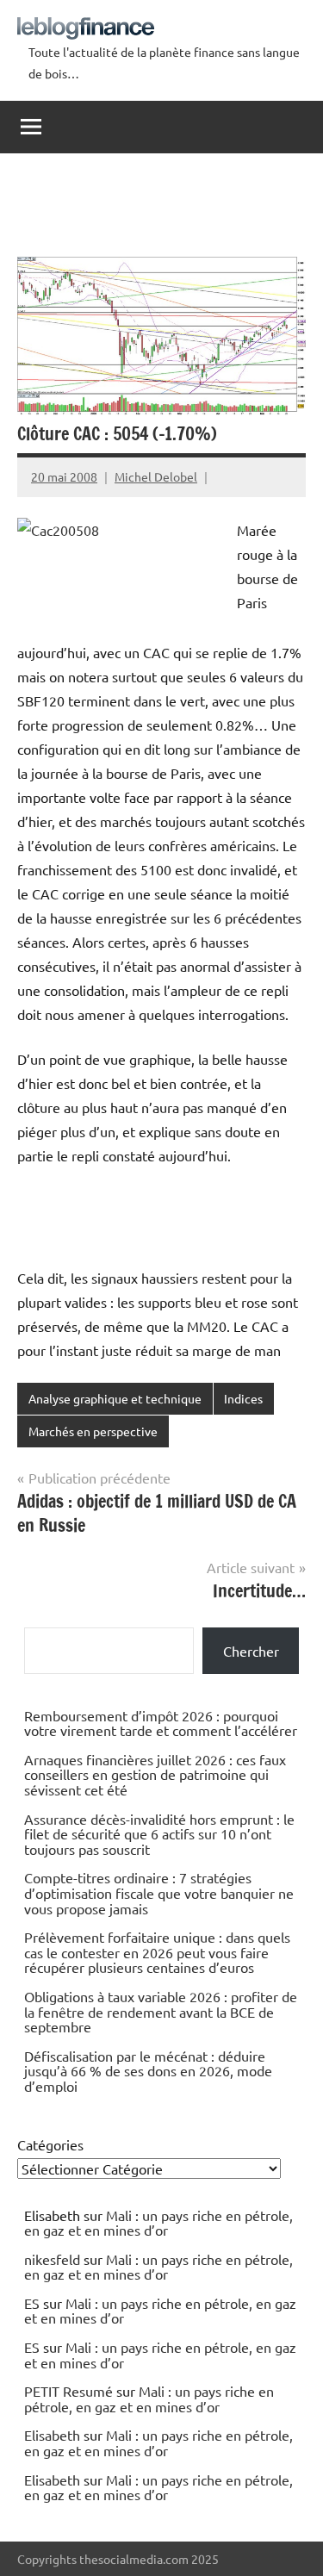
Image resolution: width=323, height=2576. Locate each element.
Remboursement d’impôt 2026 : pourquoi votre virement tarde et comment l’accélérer (161, 1723)
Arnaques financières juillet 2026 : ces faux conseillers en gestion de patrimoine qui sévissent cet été (155, 1774)
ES (32, 2303)
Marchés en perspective (93, 1431)
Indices (243, 1398)
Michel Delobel (156, 476)
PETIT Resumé (68, 2391)
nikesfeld (52, 2259)
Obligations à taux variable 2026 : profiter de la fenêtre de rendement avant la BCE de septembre (161, 2011)
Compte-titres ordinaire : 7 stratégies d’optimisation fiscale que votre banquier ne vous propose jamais (159, 1892)
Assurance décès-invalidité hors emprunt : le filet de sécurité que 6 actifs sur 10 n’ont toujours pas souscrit (159, 1834)
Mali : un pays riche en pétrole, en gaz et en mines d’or (158, 2223)
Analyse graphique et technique (115, 1398)
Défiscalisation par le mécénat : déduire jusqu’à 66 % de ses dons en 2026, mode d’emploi (148, 2071)
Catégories (50, 2144)
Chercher (251, 1651)
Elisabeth (52, 2435)
